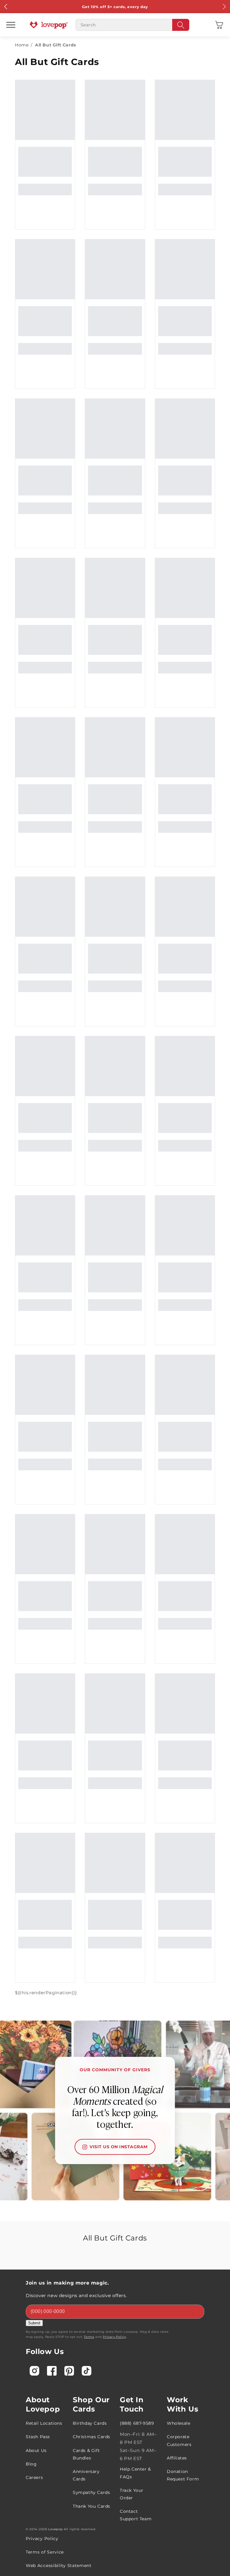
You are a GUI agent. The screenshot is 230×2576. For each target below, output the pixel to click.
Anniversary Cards (86, 2475)
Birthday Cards (90, 2423)
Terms (89, 2337)
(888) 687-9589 (137, 2423)
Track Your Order (132, 2494)
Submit (34, 2323)
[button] (219, 25)
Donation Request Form (183, 2475)
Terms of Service (45, 2552)
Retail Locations (44, 2423)
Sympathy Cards (91, 2492)
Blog (31, 2464)
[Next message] (224, 7)
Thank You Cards (91, 2506)
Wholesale (178, 2423)
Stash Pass (38, 2437)
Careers (34, 2477)
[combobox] (132, 25)
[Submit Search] (181, 25)
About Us (36, 2450)
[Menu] (11, 25)
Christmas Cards (91, 2437)
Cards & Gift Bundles (86, 2454)
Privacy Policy (114, 2337)
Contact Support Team (136, 2515)
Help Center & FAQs (135, 2473)
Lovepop (55, 2529)
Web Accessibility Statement (59, 2566)
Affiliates (177, 2458)
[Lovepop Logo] (49, 25)
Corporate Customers (179, 2440)
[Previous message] (6, 7)
